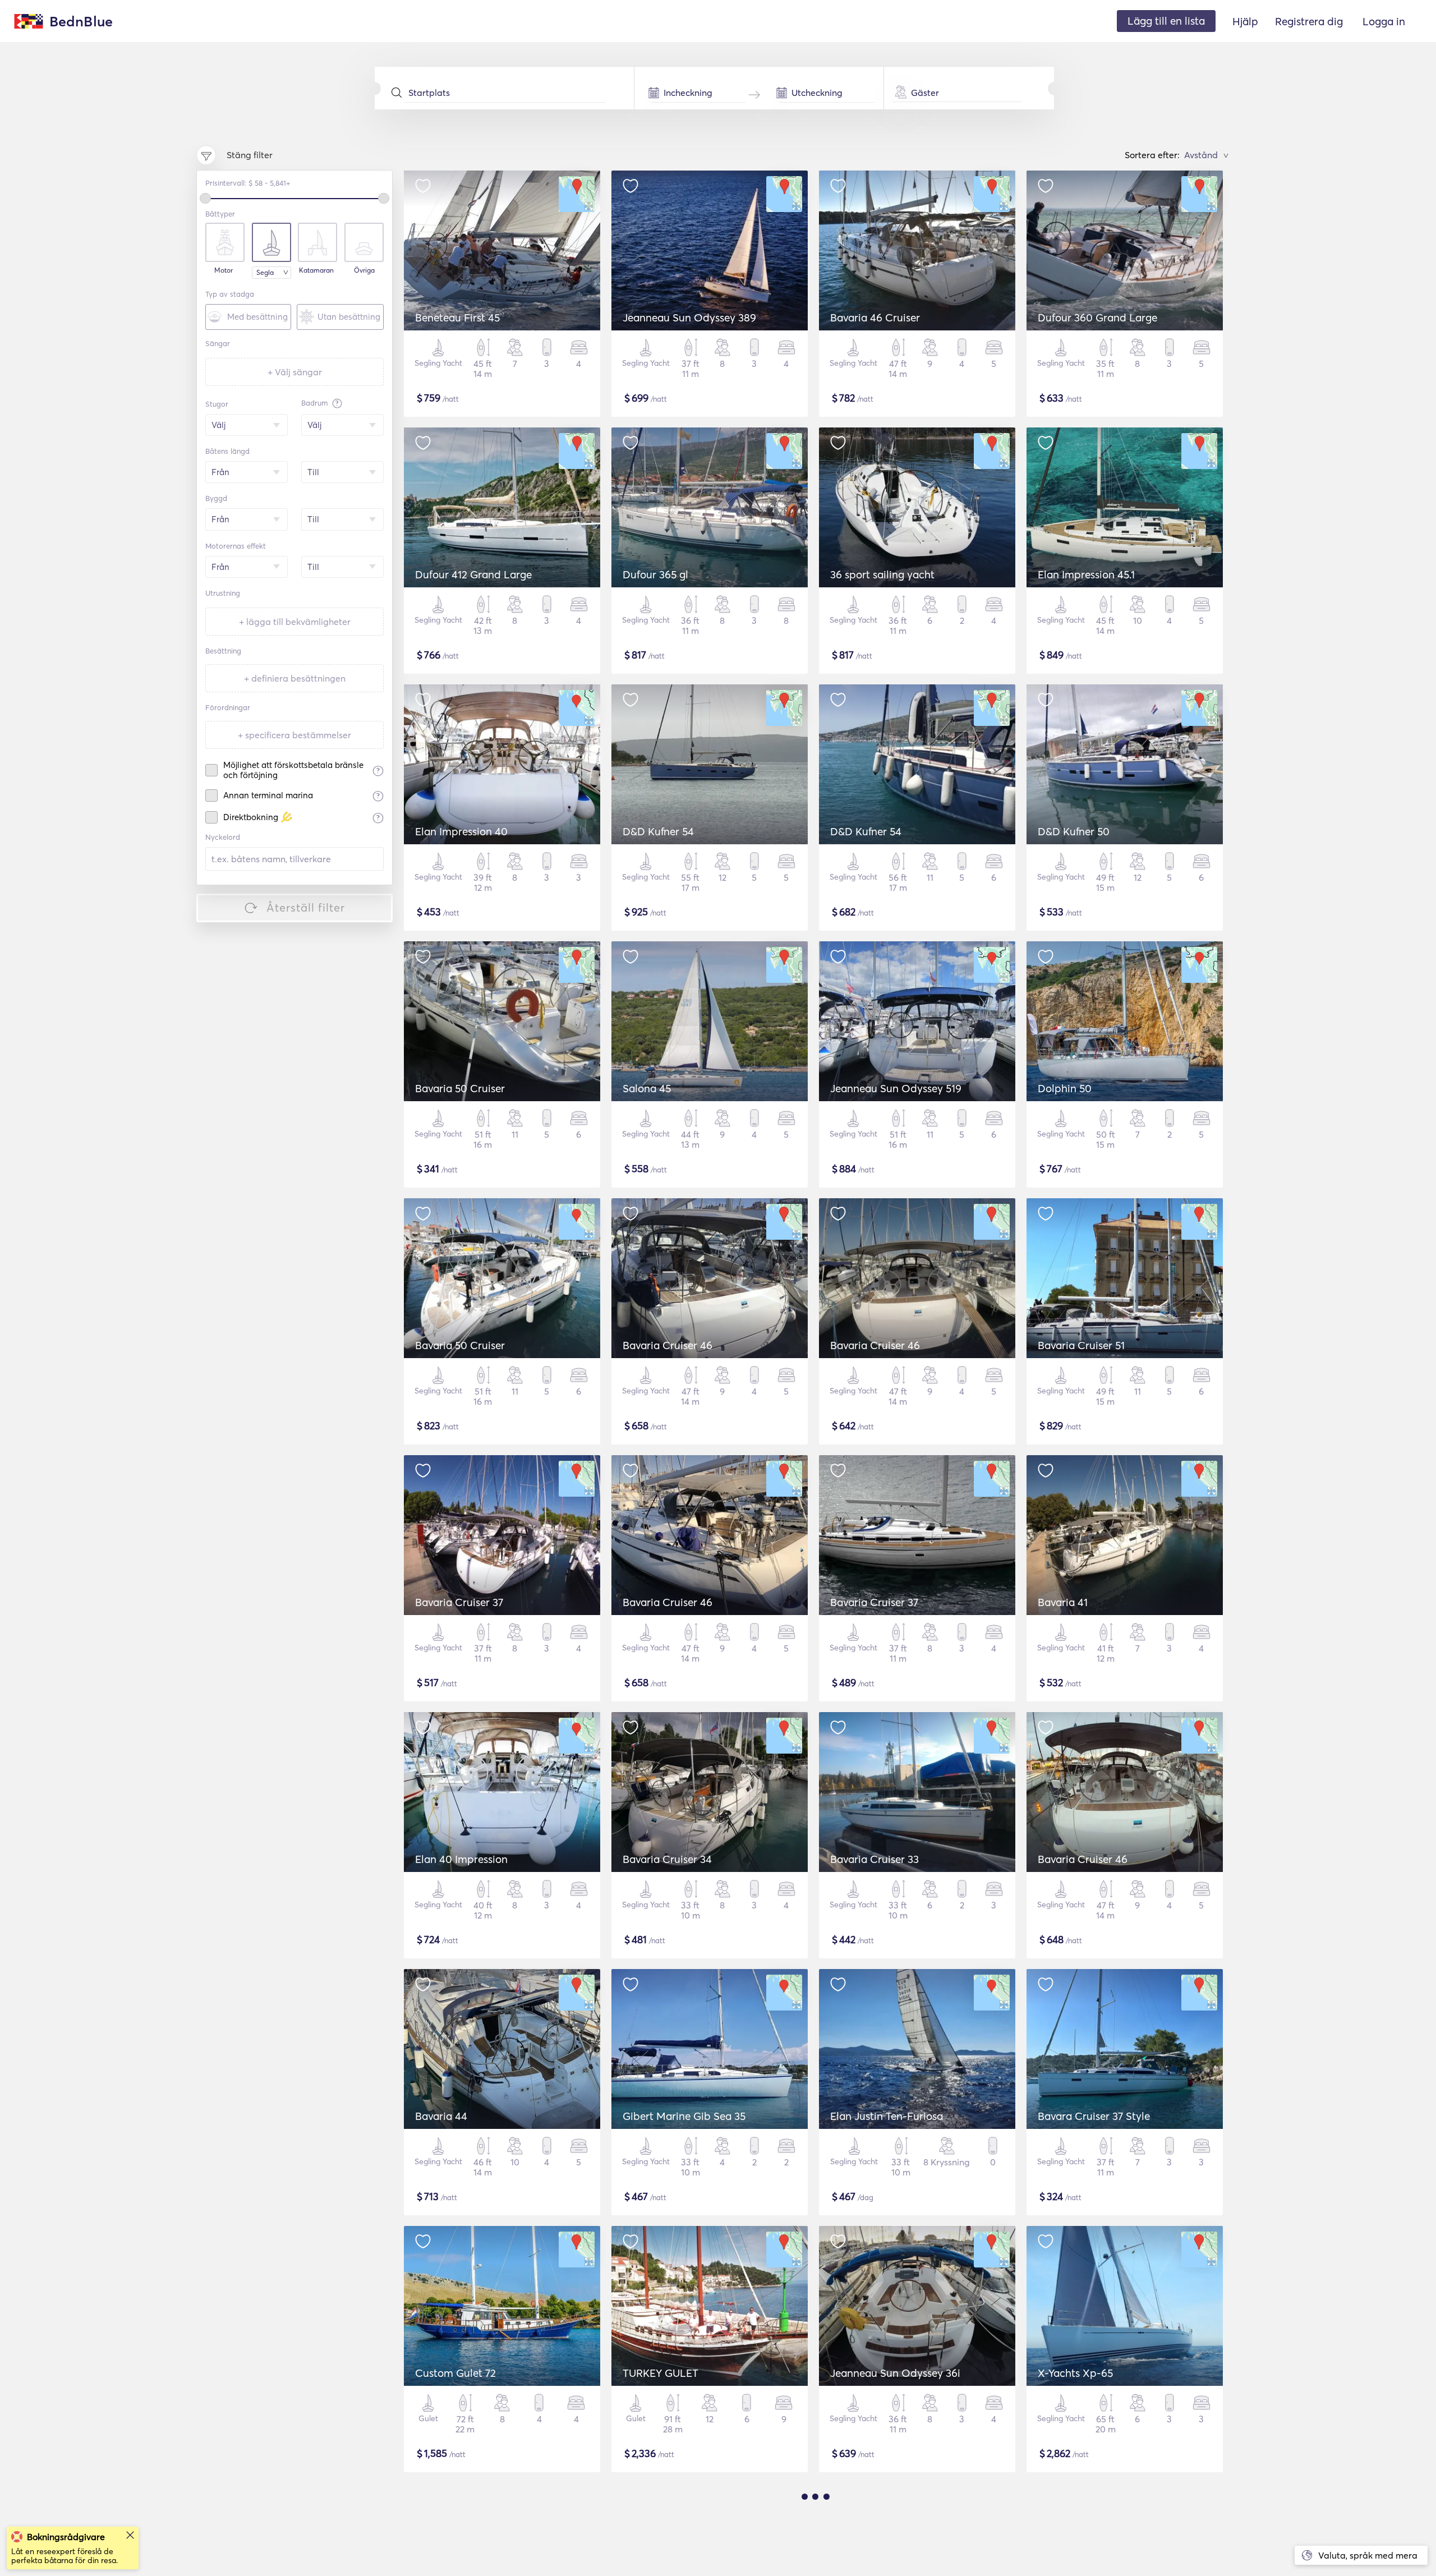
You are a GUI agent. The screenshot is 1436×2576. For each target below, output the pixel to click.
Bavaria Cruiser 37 (459, 1602)
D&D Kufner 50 (1074, 831)
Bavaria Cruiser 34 (667, 1859)
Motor (224, 270)
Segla (265, 272)
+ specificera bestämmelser (294, 735)
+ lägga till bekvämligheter (295, 622)
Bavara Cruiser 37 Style (1094, 2116)
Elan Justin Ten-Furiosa (887, 2116)
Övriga (364, 270)
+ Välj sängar (295, 372)
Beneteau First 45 (457, 318)
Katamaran (316, 270)
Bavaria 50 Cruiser (460, 1088)
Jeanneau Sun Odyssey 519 (896, 1088)
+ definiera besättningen (295, 678)
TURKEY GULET (661, 2373)
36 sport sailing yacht (882, 574)
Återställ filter (306, 907)
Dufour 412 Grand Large (473, 574)
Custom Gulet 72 (455, 2373)
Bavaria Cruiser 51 (1081, 1345)
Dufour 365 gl (655, 574)
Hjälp (1245, 21)
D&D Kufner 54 (658, 831)
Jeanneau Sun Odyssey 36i (895, 2373)
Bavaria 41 (1063, 1602)
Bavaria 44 (441, 2116)
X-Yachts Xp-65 (1075, 2373)
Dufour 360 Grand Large (1097, 318)
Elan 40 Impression (461, 1859)
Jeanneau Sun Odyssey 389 (689, 318)
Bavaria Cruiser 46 (668, 1345)
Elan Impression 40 (461, 831)
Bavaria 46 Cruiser (875, 318)
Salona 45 (647, 1088)
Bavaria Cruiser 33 (875, 1859)
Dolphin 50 (1065, 1088)
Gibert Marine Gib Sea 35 (684, 2116)
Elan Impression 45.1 (1086, 574)
